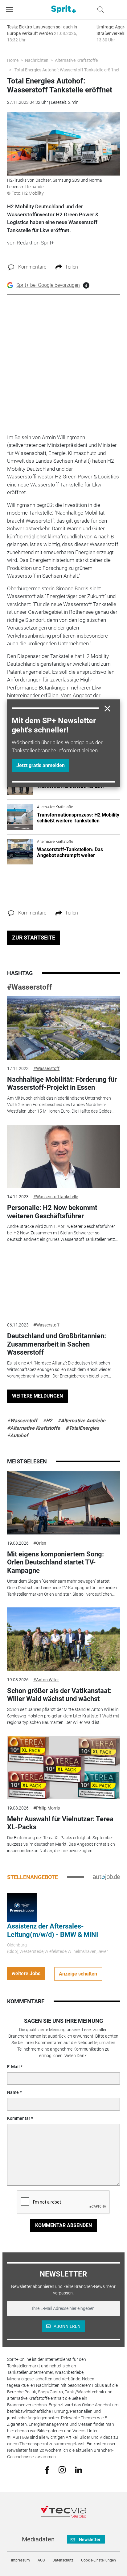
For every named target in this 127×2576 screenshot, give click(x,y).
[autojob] (107, 1877)
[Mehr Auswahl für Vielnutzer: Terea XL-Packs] (63, 1768)
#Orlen (40, 1543)
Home (13, 60)
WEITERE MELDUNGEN (37, 1396)
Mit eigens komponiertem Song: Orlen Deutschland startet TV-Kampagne (55, 1562)
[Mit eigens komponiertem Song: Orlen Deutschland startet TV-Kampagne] (63, 1503)
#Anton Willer (46, 1680)
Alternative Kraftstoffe (76, 60)
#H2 (47, 1421)
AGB (41, 2560)
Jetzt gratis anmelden (41, 765)
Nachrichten (37, 60)
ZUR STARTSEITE (34, 938)
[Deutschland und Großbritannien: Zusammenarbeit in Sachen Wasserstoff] (63, 1285)
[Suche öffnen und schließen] (99, 10)
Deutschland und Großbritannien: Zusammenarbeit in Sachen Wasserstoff (57, 1344)
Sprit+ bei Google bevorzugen (48, 285)
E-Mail (13, 2067)
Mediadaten (38, 2539)
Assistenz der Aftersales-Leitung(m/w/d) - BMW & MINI (53, 1930)
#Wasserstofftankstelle (56, 1197)
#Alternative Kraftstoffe (34, 1428)
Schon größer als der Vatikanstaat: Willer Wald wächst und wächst (59, 1695)
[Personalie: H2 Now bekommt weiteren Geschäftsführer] (63, 1156)
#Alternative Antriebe (82, 1421)
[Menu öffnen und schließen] (11, 10)
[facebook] (47, 2470)
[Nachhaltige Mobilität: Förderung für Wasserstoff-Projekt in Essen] (63, 1028)
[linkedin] (78, 2469)
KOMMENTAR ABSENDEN (63, 2225)
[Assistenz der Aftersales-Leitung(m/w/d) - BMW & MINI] (22, 1907)
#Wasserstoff (30, 987)
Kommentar (19, 2118)
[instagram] (62, 2469)
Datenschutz (63, 2560)
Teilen (72, 267)
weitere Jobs (26, 1973)
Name (13, 2092)
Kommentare (32, 267)
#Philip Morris (47, 1808)
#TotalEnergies (82, 1428)
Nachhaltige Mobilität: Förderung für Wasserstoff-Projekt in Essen (62, 1083)
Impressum (20, 2560)
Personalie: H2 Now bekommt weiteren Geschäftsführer (52, 1212)
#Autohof (18, 1435)
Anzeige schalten (78, 1974)
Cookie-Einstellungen (98, 2560)
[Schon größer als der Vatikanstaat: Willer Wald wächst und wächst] (63, 1639)
